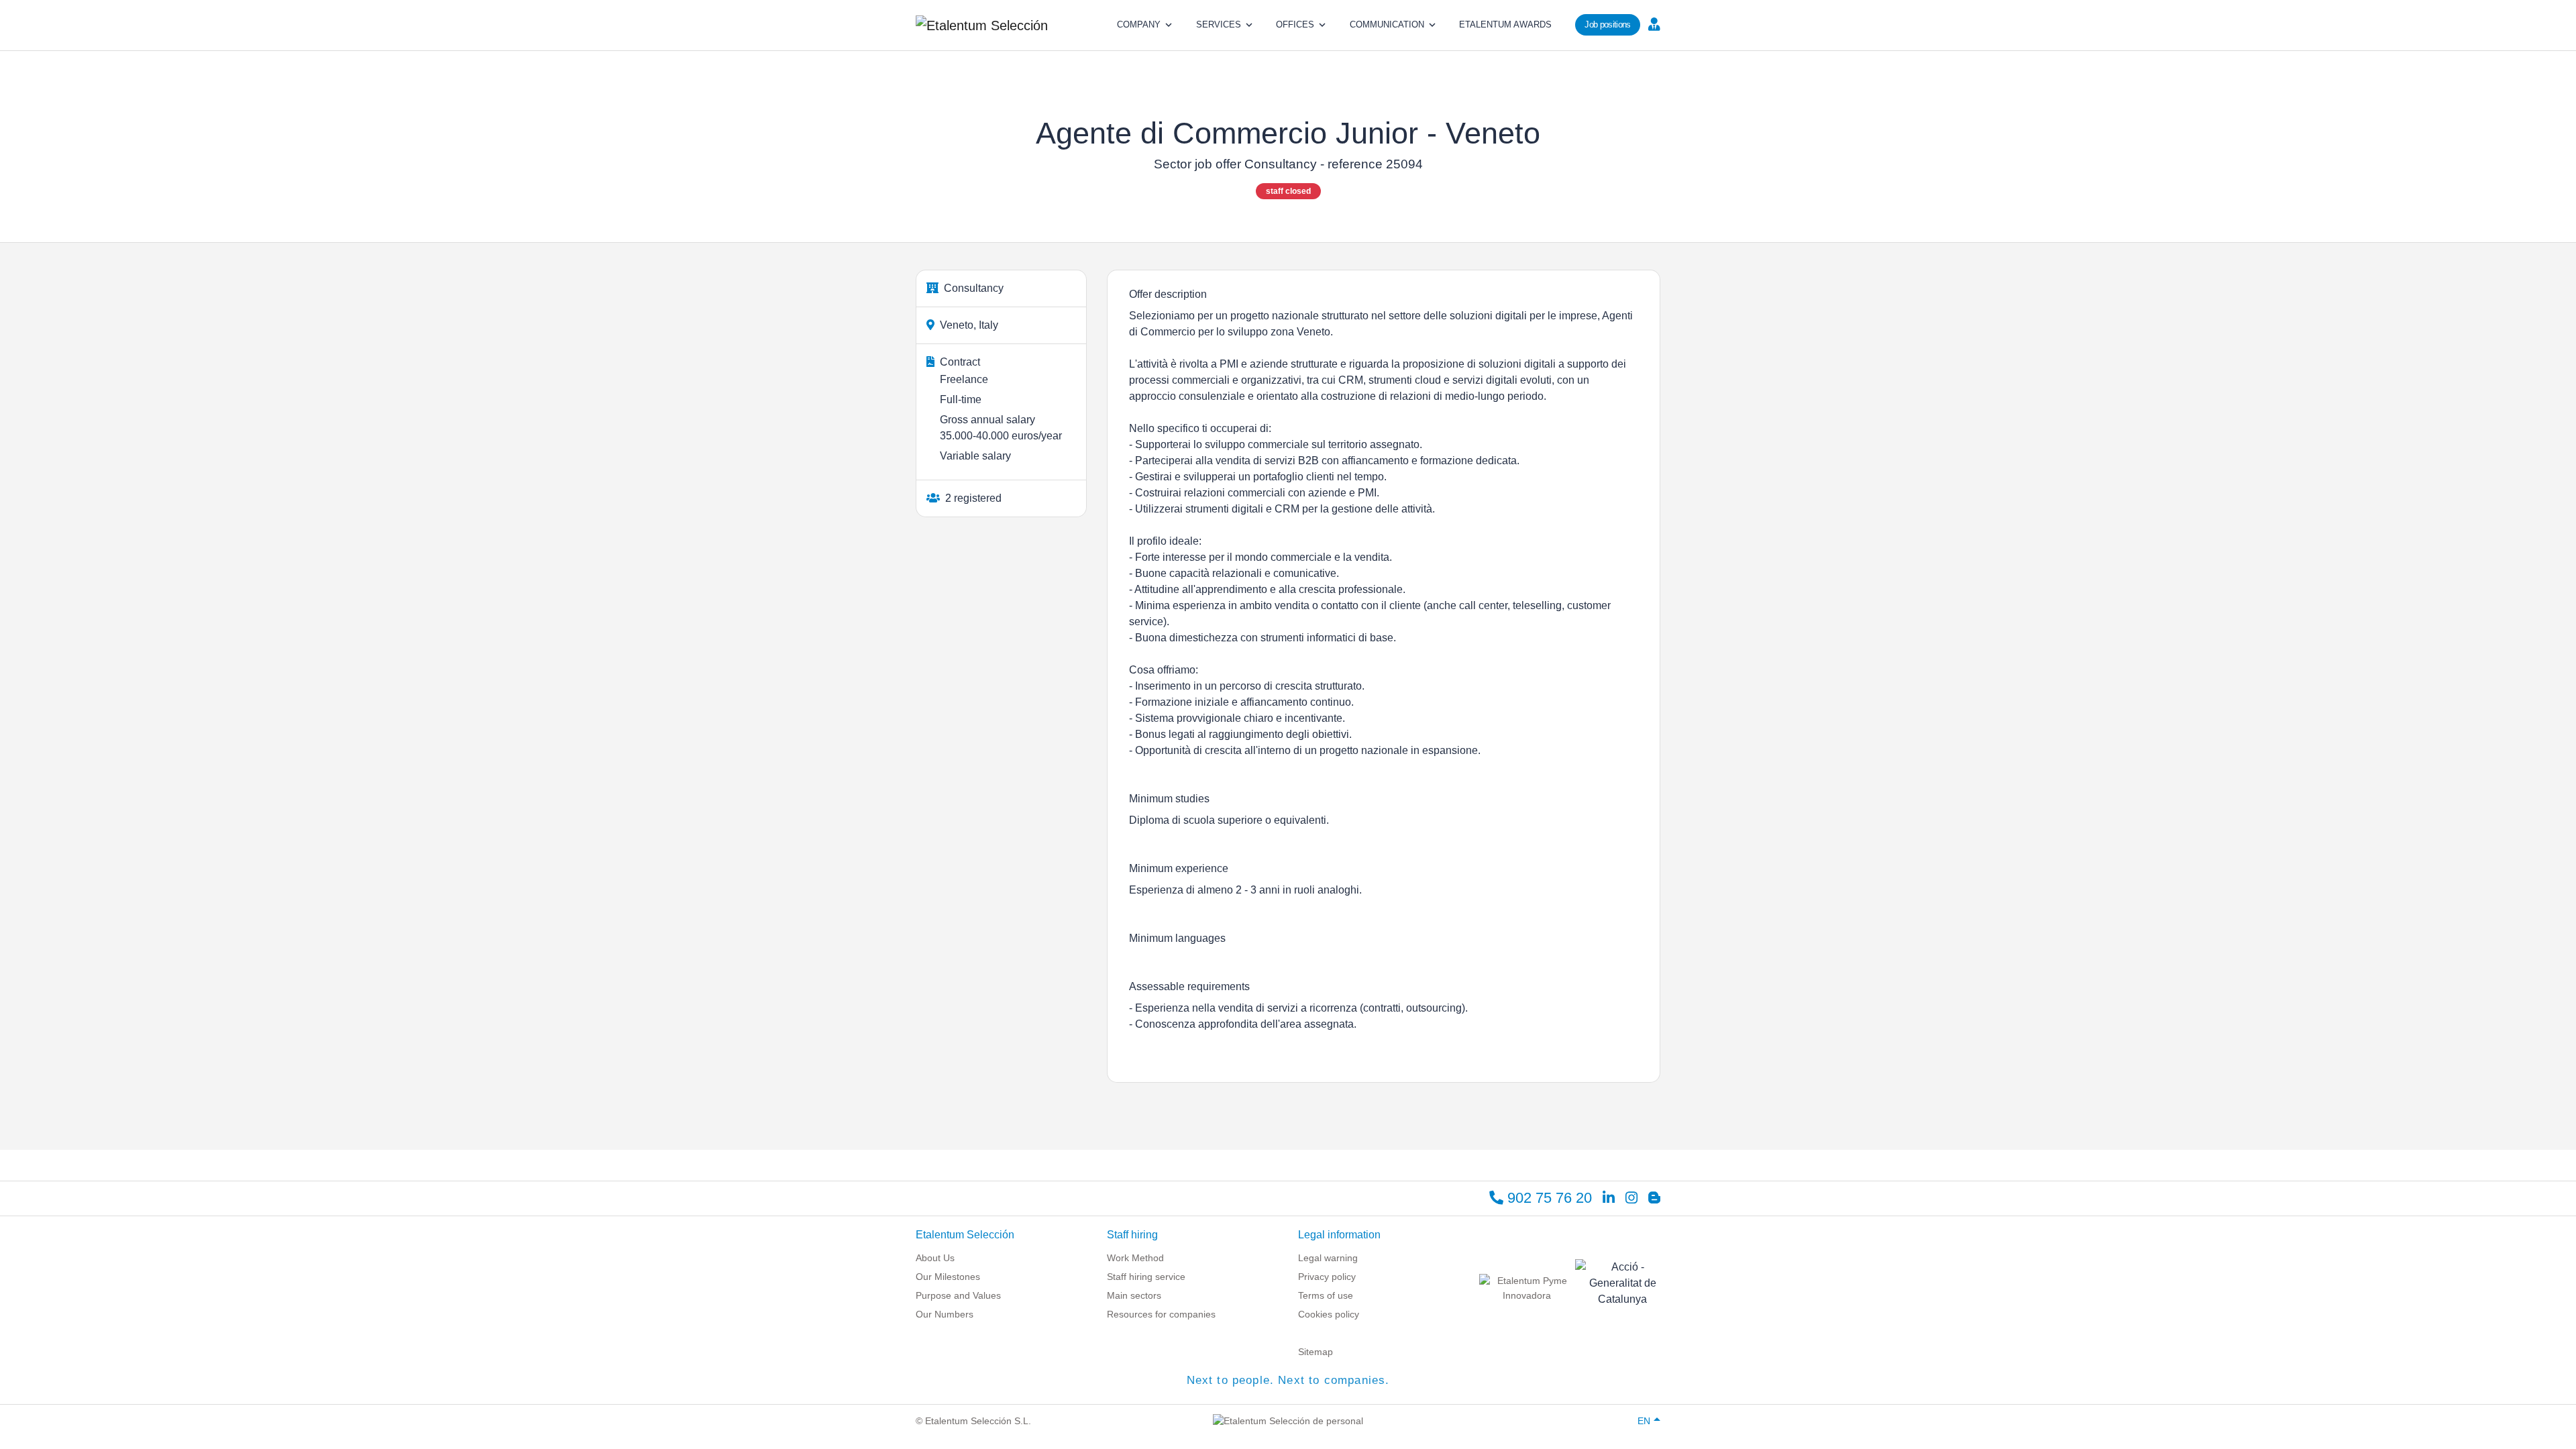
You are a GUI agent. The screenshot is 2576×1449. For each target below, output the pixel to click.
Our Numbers (945, 1314)
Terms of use (1326, 1295)
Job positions (1607, 24)
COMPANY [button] (1139, 24)
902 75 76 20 (1548, 1198)
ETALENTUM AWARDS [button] (1505, 24)
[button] (1653, 23)
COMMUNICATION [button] (1387, 24)
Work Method (1135, 1258)
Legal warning (1328, 1258)
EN (1644, 1421)
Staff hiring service (1146, 1277)
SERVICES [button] (1219, 24)
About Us (935, 1258)
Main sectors (1134, 1295)
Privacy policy (1327, 1277)
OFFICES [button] (1295, 24)
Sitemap (1316, 1352)
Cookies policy (1329, 1314)
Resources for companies (1161, 1314)
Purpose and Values (958, 1295)
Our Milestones (948, 1277)
